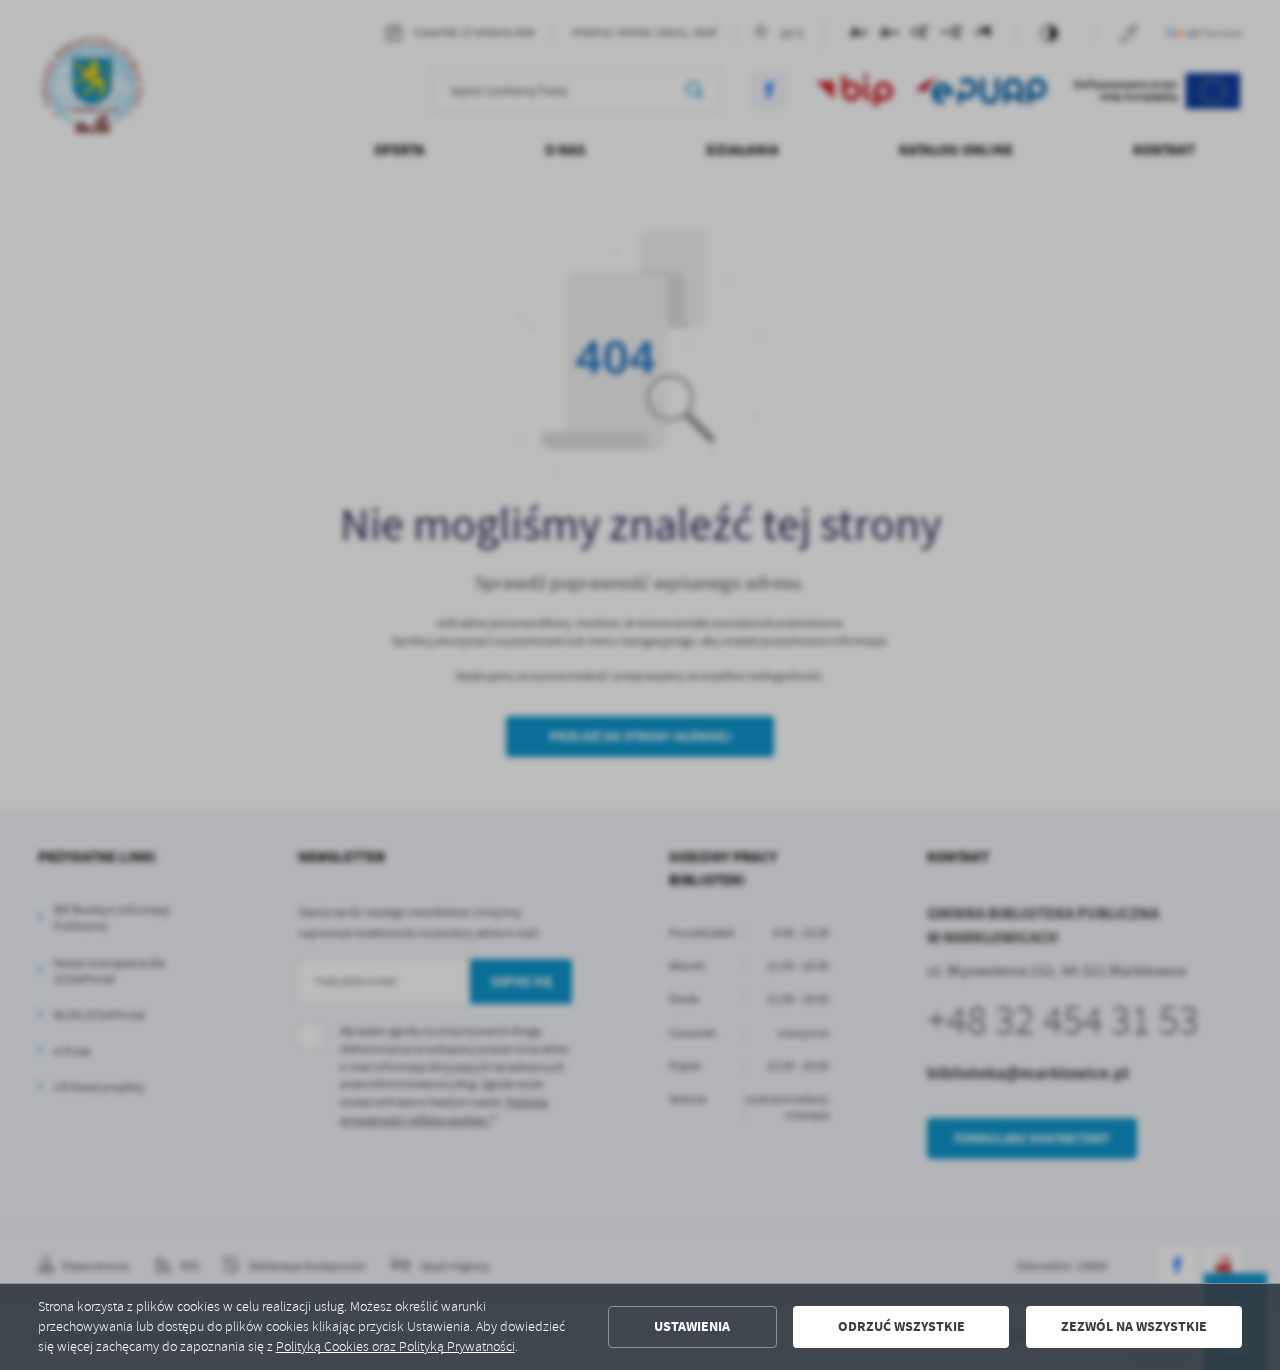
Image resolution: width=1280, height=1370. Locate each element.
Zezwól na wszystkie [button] (1134, 1326)
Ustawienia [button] (692, 1326)
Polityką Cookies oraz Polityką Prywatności (395, 1346)
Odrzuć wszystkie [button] (901, 1326)
